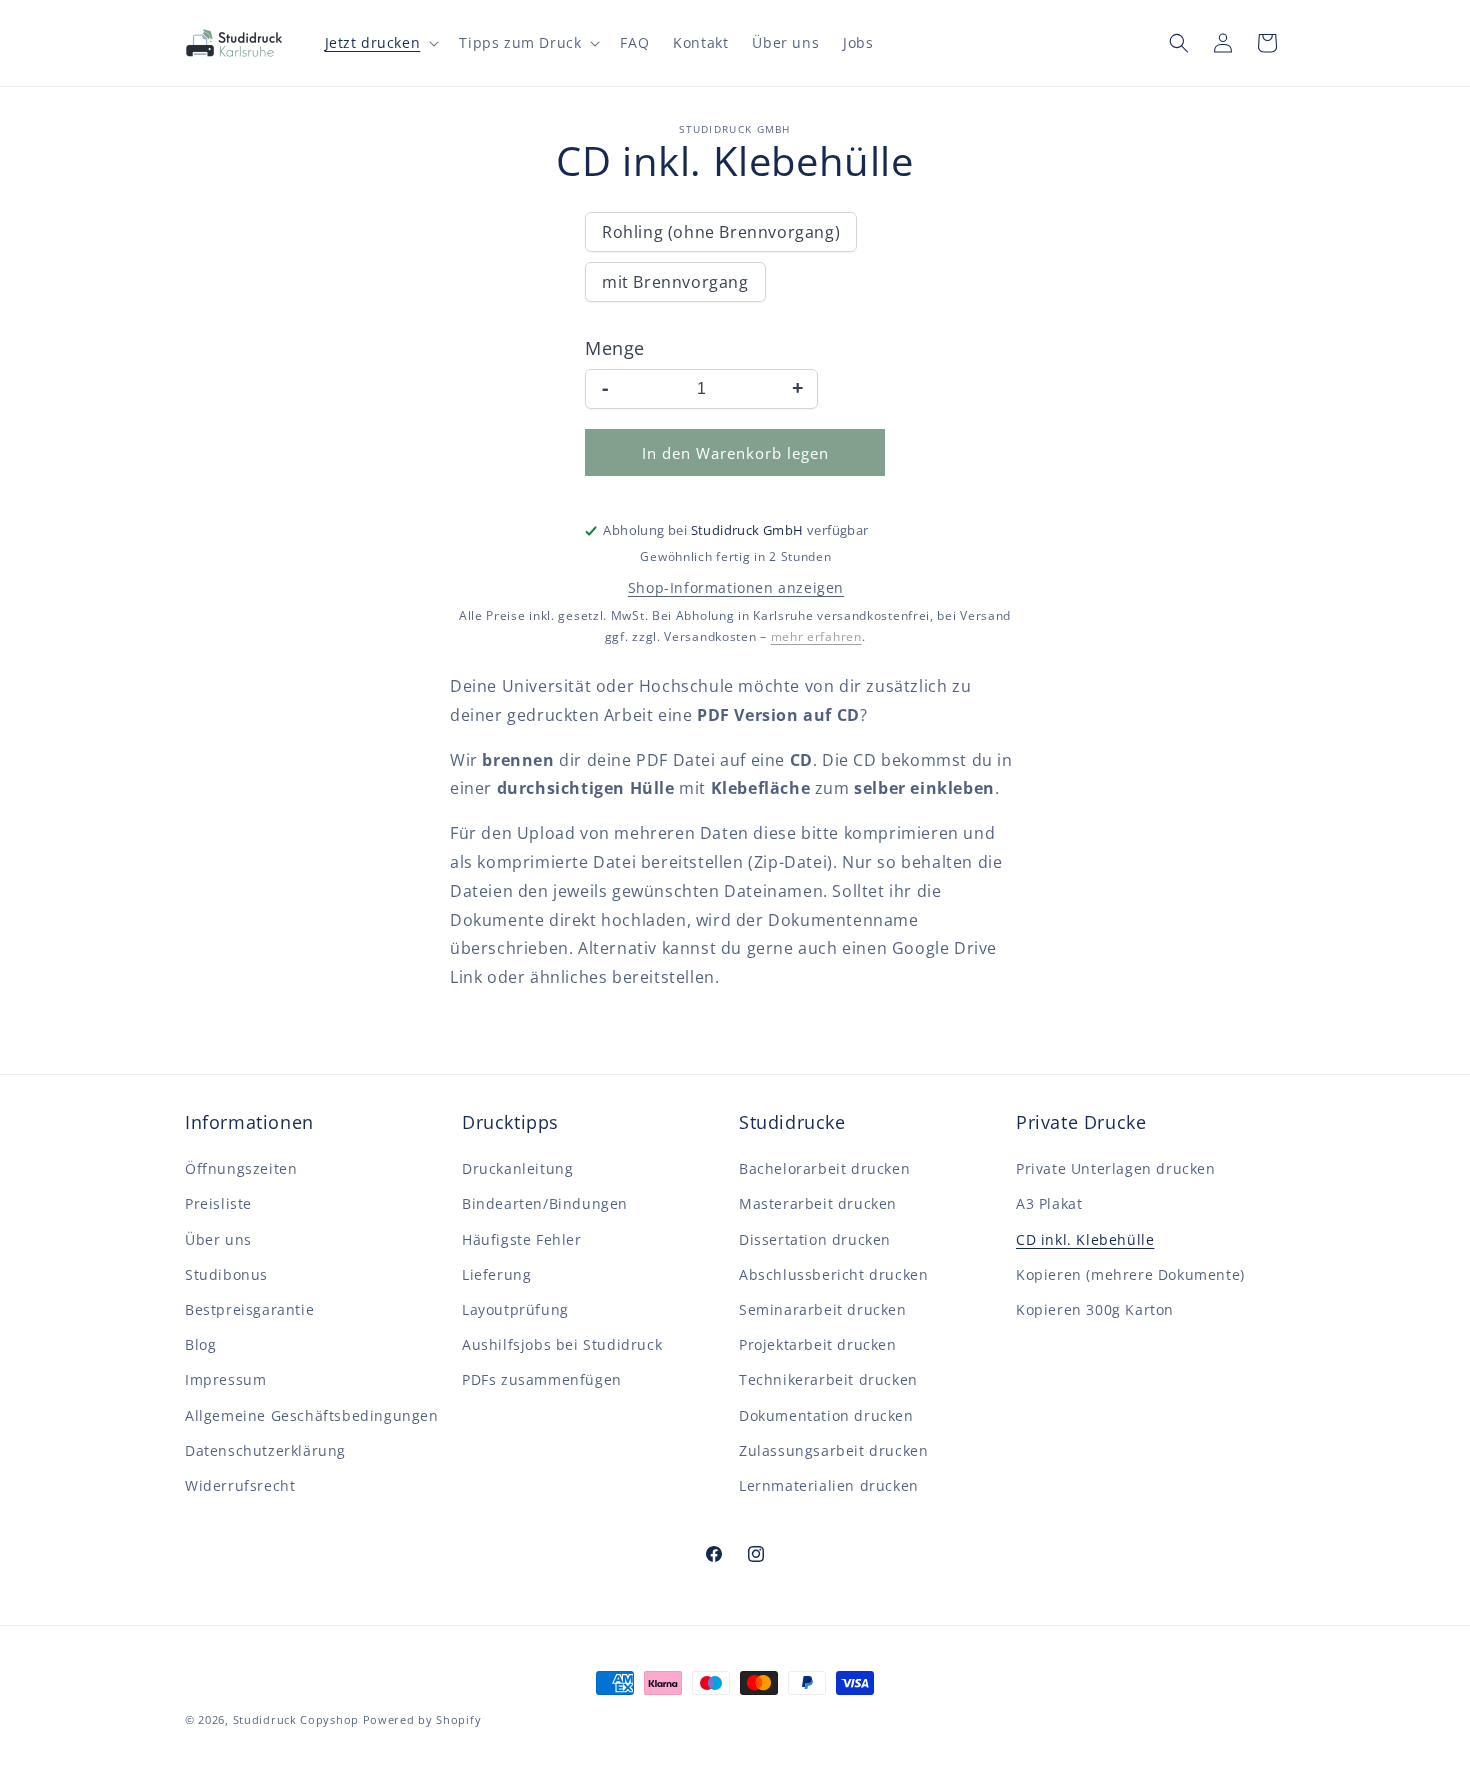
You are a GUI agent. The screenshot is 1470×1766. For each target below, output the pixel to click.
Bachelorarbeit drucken (824, 1168)
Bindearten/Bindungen (545, 1203)
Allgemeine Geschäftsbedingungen (312, 1415)
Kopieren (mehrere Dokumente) (1130, 1274)
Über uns (218, 1239)
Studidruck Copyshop (296, 1719)
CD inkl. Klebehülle (1085, 1239)
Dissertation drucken (815, 1239)
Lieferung (496, 1274)
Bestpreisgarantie (249, 1309)
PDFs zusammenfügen (542, 1379)
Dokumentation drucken (826, 1415)
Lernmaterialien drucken (829, 1485)
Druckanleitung (517, 1168)
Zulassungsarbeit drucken (833, 1450)
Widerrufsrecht (240, 1485)
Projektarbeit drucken (818, 1344)
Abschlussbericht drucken (833, 1274)
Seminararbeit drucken (823, 1309)
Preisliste (218, 1203)
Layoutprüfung (515, 1309)
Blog (200, 1344)
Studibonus (226, 1274)
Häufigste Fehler (522, 1239)
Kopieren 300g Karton (1095, 1309)
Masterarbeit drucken (818, 1203)
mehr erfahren (816, 636)
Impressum (225, 1379)
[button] (380, 43)
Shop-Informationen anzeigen (736, 587)
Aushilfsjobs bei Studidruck (562, 1344)
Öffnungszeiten (241, 1168)
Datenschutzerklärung (265, 1450)
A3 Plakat (1049, 1203)
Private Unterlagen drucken (1116, 1168)
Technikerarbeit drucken (828, 1379)
